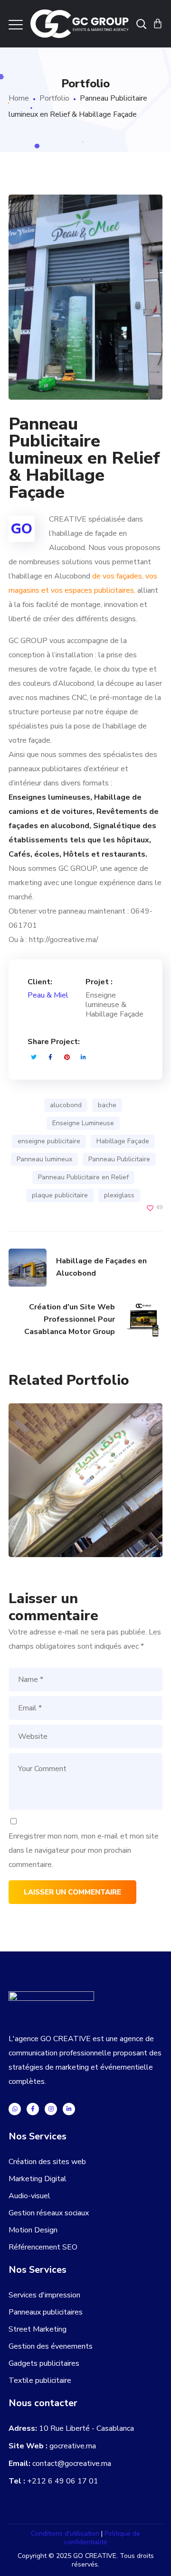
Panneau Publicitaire (119, 1159)
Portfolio (54, 98)
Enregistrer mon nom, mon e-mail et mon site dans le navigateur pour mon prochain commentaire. (84, 1850)
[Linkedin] (69, 2109)
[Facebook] (33, 2109)
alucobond (66, 1105)
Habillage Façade (123, 1141)
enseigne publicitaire (49, 1141)
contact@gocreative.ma (72, 2464)
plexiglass (119, 1195)
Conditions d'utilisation (66, 2534)
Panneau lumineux (44, 1159)
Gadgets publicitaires (44, 2363)
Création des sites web (47, 2162)
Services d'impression (44, 2295)
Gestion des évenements (51, 2346)
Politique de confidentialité (102, 2538)
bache (107, 1105)
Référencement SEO (43, 2247)
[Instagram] (51, 2109)
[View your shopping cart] (158, 24)
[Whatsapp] (15, 2109)
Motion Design (33, 2230)
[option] (82, 1487)
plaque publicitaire (60, 1195)
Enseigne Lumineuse (83, 1123)
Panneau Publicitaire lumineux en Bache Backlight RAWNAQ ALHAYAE (86, 1421)
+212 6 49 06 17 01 (63, 2481)
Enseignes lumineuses (72, 1519)
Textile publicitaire (40, 2380)
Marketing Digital (38, 2179)
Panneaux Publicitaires (76, 1529)
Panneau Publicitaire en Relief (83, 1177)
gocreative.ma (73, 2446)
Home (19, 98)
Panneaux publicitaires (46, 2312)
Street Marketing (38, 2329)
